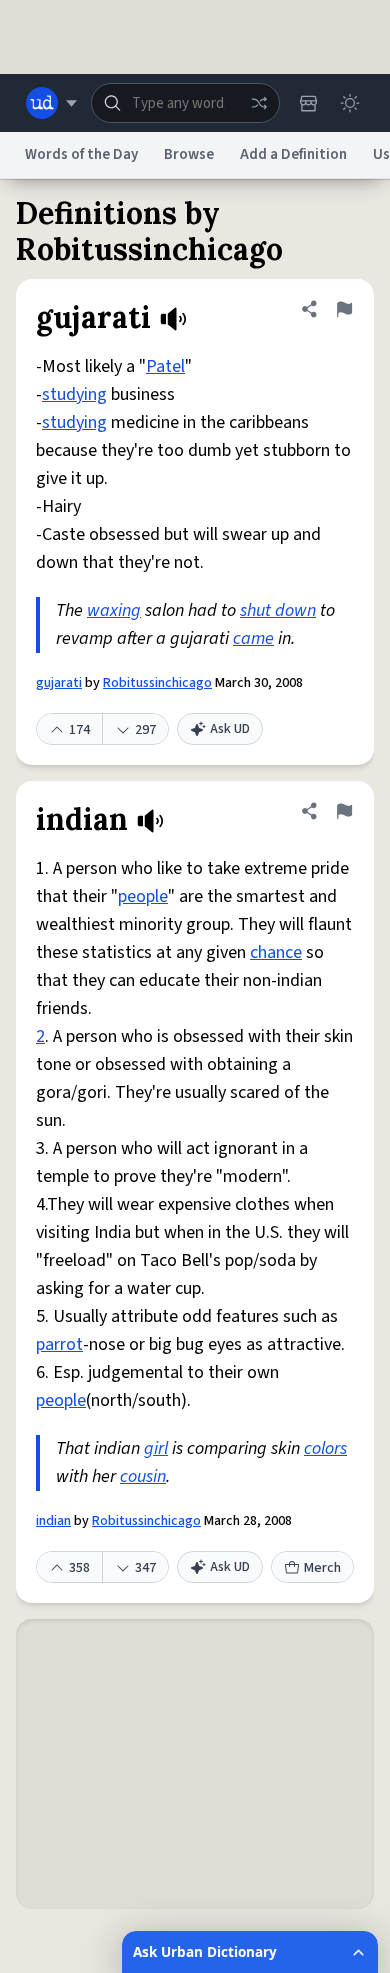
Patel (165, 366)
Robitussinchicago (157, 683)
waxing (114, 610)
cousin (143, 1476)
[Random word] (259, 103)
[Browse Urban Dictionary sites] (51, 103)
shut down (278, 610)
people (143, 896)
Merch (322, 1568)
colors (325, 1448)
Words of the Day (81, 154)
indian (53, 1521)
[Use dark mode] (350, 103)
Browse (189, 154)
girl (156, 1448)
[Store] (308, 103)
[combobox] (185, 103)
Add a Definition (293, 154)
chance (276, 952)
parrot (59, 1344)
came (253, 638)
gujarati (59, 683)
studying (74, 394)
